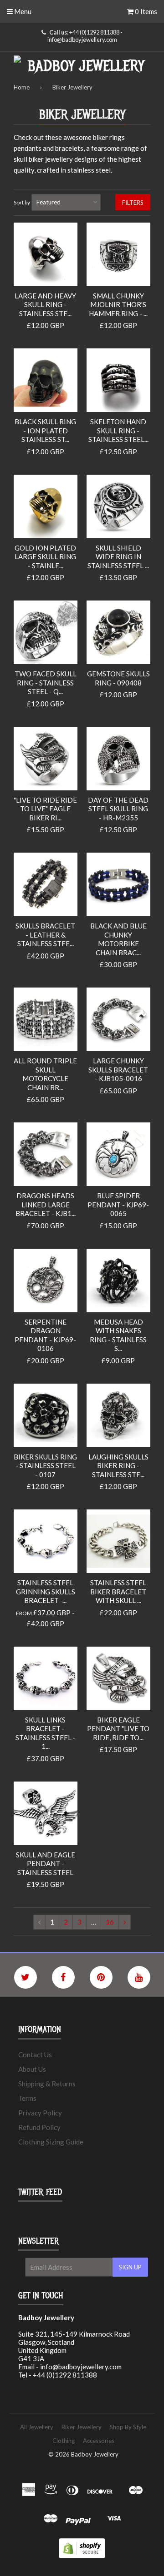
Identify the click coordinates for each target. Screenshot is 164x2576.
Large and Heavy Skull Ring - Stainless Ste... (45, 305)
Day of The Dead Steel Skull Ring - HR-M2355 (118, 809)
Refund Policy (39, 2127)
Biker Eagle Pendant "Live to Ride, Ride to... (118, 1729)
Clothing (64, 2441)
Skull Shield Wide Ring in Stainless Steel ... (118, 557)
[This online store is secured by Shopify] (82, 2556)
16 (110, 1922)
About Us (32, 2069)
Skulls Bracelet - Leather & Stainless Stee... (45, 935)
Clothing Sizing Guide (51, 2142)
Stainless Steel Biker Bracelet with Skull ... (118, 1591)
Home (22, 87)
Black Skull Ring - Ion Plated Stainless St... (45, 430)
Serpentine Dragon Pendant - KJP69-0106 (45, 1335)
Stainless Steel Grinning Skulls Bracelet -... (46, 1591)
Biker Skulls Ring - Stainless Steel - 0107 (45, 1466)
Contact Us (35, 2055)
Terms (27, 2098)
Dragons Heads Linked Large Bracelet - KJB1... (46, 1204)
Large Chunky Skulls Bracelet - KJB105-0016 (118, 1070)
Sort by (22, 202)
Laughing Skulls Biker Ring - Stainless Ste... (118, 1466)
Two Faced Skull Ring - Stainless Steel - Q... (46, 682)
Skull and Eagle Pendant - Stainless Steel (46, 1864)
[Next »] (125, 1922)
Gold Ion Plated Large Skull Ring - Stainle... (45, 557)
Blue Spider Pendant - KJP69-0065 (118, 1204)
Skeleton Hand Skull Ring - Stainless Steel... (118, 430)
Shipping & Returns (47, 2084)
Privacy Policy (40, 2113)
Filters (133, 203)
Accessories (99, 2441)
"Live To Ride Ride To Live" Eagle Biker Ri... (45, 809)
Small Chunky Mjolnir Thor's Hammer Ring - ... (118, 305)
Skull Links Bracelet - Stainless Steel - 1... (46, 1733)
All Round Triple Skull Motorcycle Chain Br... (45, 1074)
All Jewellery (37, 2427)
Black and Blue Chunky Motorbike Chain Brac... (118, 939)
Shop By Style (128, 2427)
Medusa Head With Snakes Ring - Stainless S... (118, 1335)
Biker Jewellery (82, 2427)
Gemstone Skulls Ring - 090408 (118, 678)
